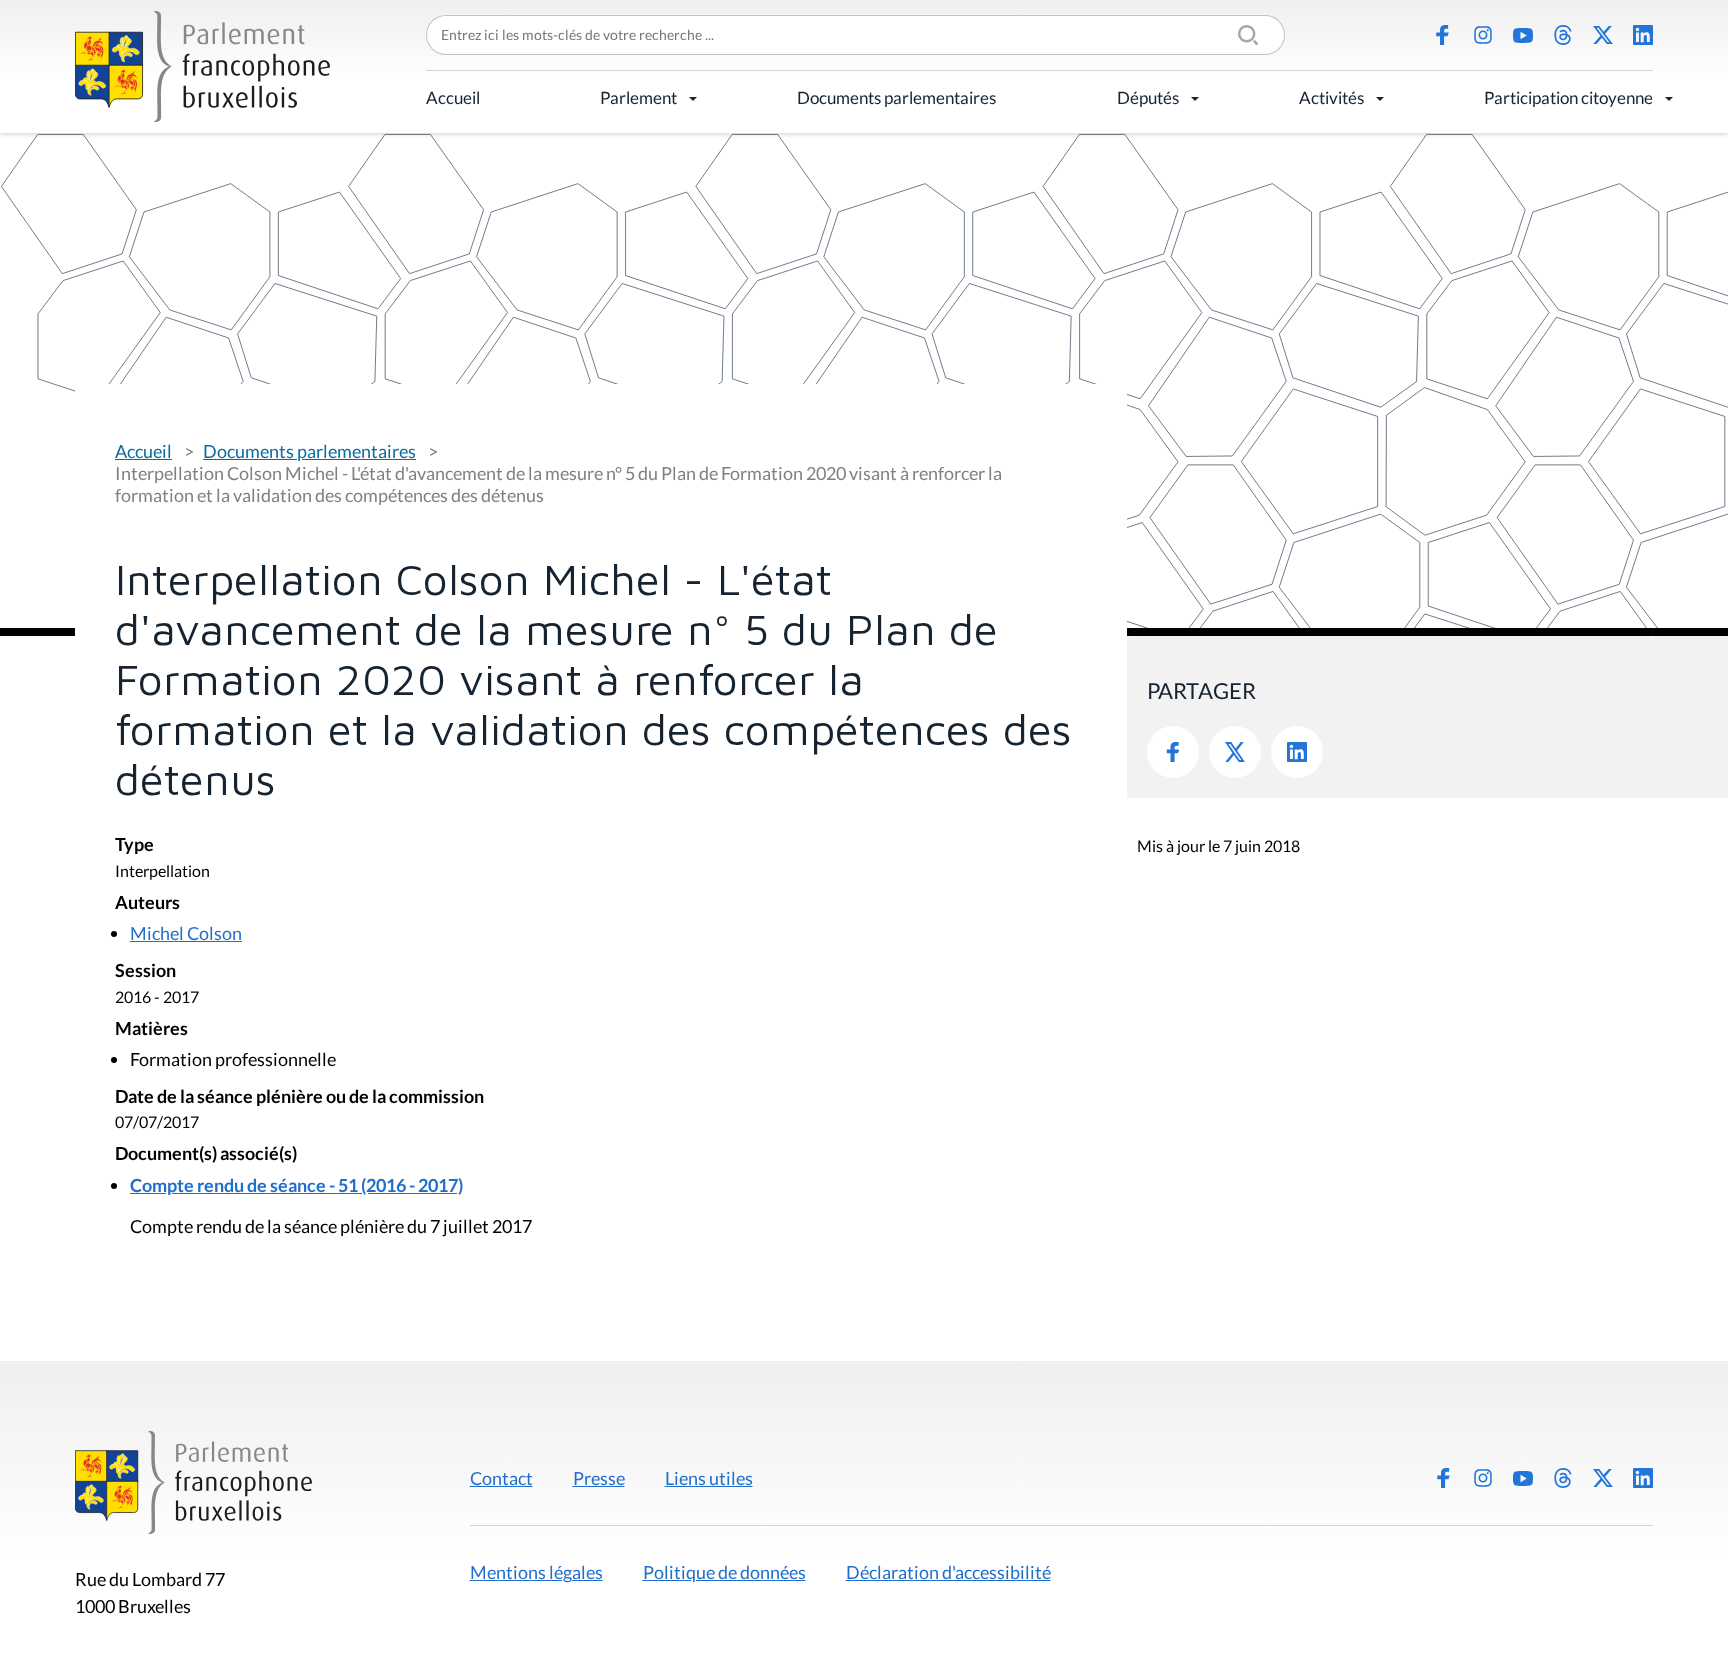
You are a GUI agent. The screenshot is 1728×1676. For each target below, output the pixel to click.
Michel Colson (186, 933)
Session (145, 971)
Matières (151, 1029)
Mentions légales (536, 1572)
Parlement (638, 97)
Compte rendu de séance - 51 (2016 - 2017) (296, 1185)
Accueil (453, 97)
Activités (1331, 97)
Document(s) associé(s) (206, 1154)
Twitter (1235, 752)
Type (134, 845)
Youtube (1523, 35)
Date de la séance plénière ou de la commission (299, 1097)
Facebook (1443, 35)
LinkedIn (1643, 35)
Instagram (1483, 35)
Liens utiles (709, 1478)
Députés (1148, 97)
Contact (501, 1478)
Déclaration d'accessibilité (948, 1572)
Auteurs (147, 903)
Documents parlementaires (896, 97)
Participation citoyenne (1568, 97)
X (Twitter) (1603, 35)
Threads (1563, 35)
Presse (599, 1478)
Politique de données (724, 1572)
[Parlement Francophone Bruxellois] (202, 66)
